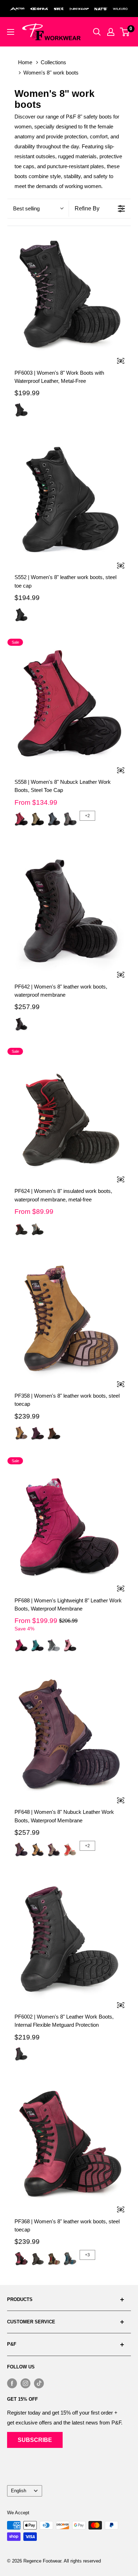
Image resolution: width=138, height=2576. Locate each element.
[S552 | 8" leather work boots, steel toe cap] (69, 500)
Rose (70, 1645)
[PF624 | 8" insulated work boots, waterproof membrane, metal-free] (69, 1113)
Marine (54, 819)
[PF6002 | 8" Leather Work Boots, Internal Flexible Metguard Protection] (69, 1939)
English (19, 2491)
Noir (21, 410)
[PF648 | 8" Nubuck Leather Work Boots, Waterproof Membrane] (69, 1734)
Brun (54, 1433)
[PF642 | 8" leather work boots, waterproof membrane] (69, 909)
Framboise (21, 819)
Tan (38, 1849)
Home (25, 62)
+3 (87, 2255)
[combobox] (38, 208)
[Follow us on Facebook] (12, 2383)
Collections (53, 62)
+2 (87, 816)
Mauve (38, 1433)
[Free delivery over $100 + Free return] (69, 9)
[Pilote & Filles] (51, 32)
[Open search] (97, 32)
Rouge (70, 1849)
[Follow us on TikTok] (39, 2383)
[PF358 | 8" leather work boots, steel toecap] (69, 1318)
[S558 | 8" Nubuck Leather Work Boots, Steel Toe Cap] (69, 704)
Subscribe (35, 2440)
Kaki (38, 819)
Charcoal (70, 819)
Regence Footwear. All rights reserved (62, 2561)
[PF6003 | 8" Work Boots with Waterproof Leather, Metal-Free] (69, 295)
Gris (38, 1228)
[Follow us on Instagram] (25, 2383)
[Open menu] (11, 32)
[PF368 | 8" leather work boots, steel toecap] (69, 2144)
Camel (21, 1433)
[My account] (111, 32)
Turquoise (38, 1645)
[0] (125, 32)
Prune (21, 1849)
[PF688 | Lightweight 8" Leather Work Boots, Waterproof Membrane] (69, 1523)
